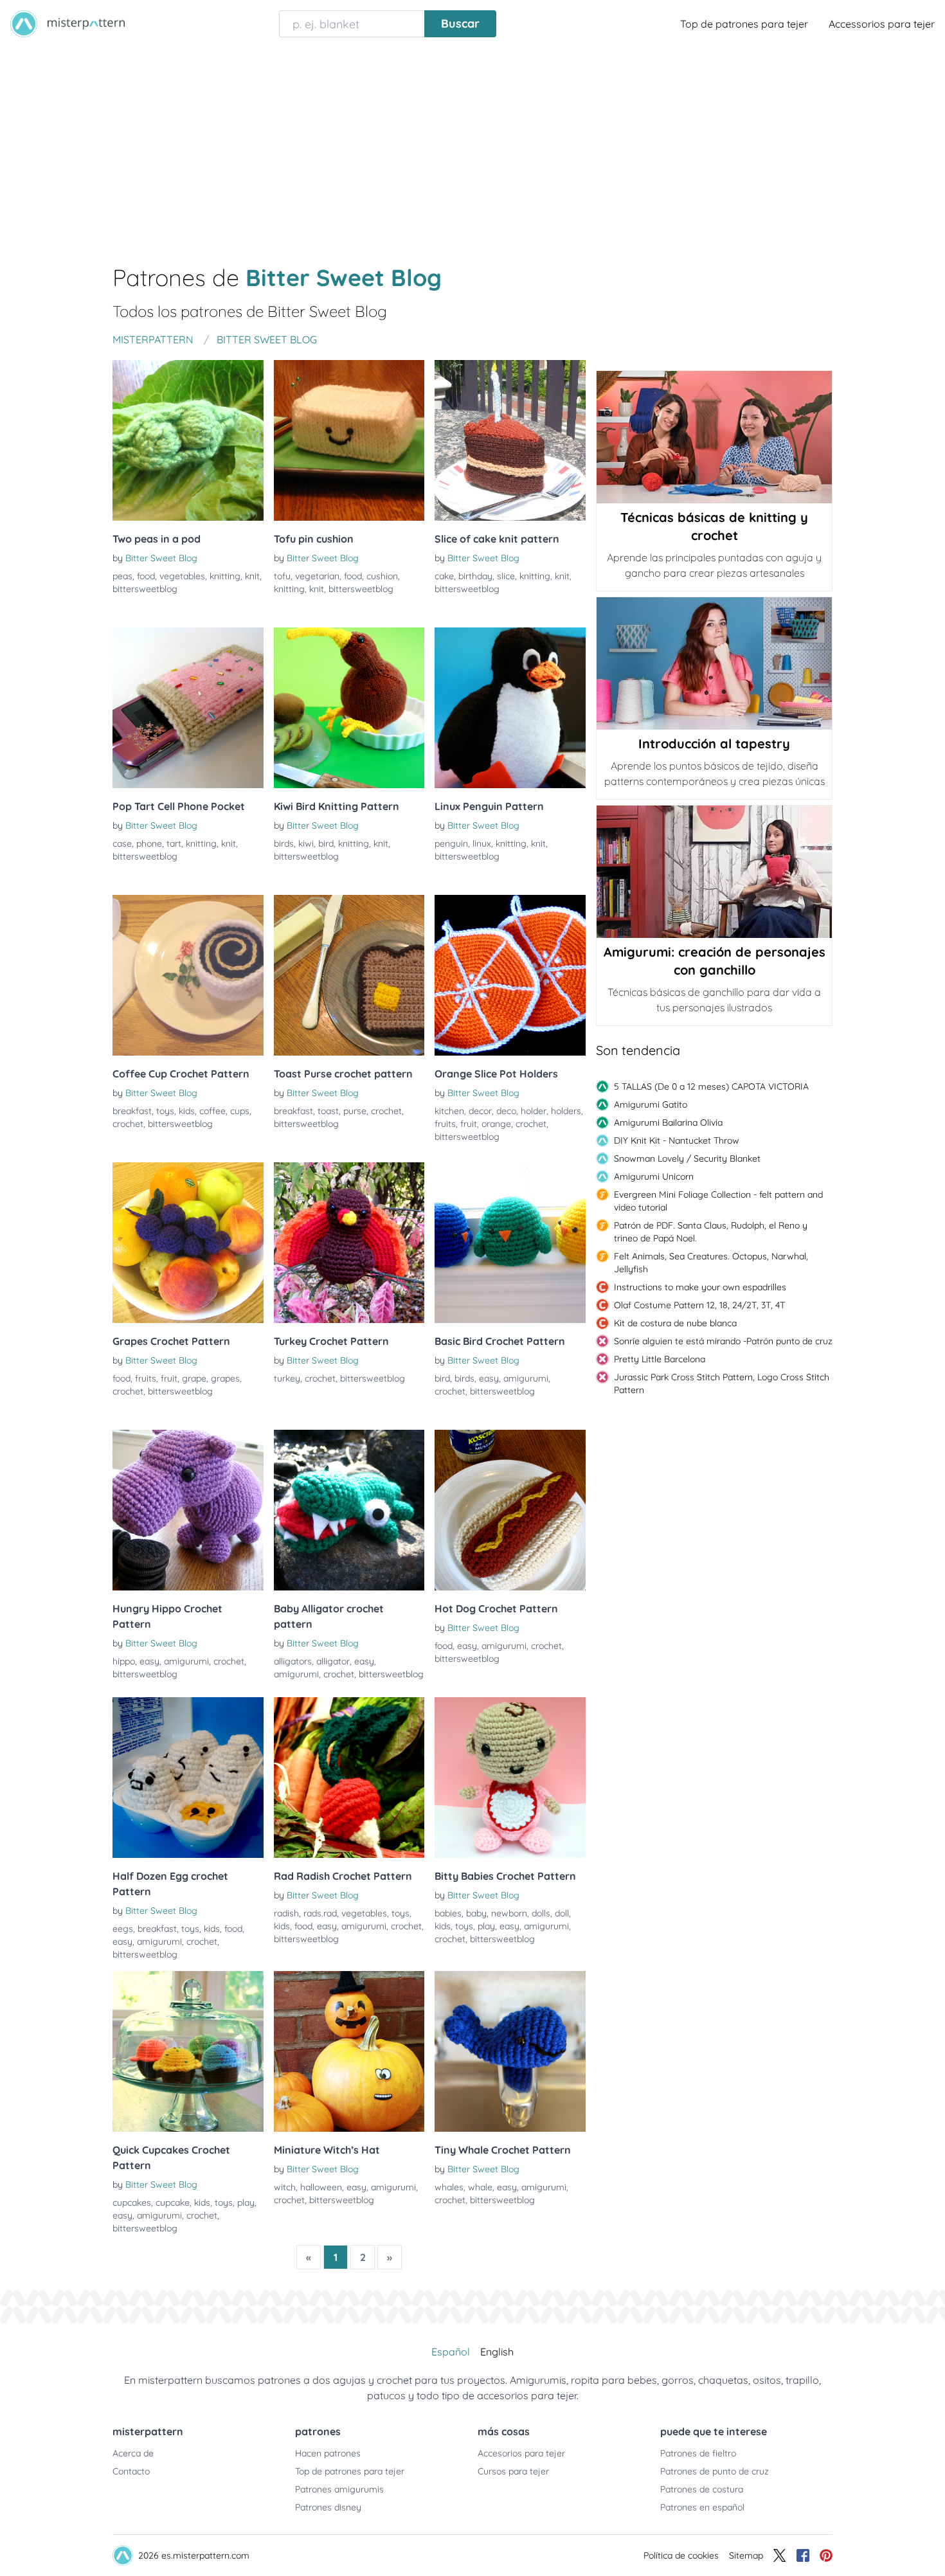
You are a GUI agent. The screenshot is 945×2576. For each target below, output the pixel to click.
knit (252, 576)
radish (286, 1913)
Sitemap (746, 2555)
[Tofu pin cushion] (349, 440)
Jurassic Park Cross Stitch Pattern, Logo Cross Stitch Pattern (722, 1383)
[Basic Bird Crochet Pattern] (510, 1243)
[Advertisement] (473, 144)
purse (355, 1111)
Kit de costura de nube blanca (675, 1323)
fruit (469, 1124)
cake (444, 576)
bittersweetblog (145, 589)
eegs (123, 1929)
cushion (382, 576)
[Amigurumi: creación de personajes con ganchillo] (714, 872)
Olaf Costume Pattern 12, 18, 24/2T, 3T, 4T (699, 1305)
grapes (225, 1378)
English (497, 2352)
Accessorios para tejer (882, 24)
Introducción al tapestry (714, 743)
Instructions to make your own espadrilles (700, 1287)
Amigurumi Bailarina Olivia (668, 1122)
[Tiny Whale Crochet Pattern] (510, 2051)
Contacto (131, 2471)
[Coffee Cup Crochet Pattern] (188, 975)
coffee (212, 1111)
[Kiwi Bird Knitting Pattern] (349, 708)
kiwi (306, 843)
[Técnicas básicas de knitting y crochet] (714, 437)
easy (489, 1378)
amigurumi (526, 1378)
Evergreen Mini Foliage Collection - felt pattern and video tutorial (718, 1201)
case (122, 843)
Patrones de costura (702, 2489)
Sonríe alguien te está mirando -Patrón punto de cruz (723, 1341)
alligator (333, 1661)
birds (284, 843)
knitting (225, 576)
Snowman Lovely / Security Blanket (687, 1158)
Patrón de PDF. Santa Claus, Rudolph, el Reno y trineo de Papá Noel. (711, 1232)
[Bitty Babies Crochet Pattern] (510, 1778)
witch (285, 2187)
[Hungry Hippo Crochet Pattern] (188, 1510)
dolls (541, 1913)
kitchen (449, 1111)
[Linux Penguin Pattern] (510, 708)
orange (496, 1124)
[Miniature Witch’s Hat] (349, 2051)
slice (506, 576)
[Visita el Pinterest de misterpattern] (826, 2555)
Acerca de (133, 2453)
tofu (282, 576)
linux (482, 843)
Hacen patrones (328, 2453)
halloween (321, 2187)
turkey (287, 1378)
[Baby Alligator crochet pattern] (349, 1510)
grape (194, 1378)
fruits (445, 1124)
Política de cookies (681, 2555)
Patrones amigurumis (339, 2489)
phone (149, 843)
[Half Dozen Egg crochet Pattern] (188, 1778)
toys (165, 1111)
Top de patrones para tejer (744, 24)
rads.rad (320, 1913)
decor (480, 1111)
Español (451, 2352)
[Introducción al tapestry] (714, 663)
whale (480, 2187)
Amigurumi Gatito (651, 1104)
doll (562, 1913)
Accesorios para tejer (521, 2453)
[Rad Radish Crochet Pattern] (349, 1778)
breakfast (132, 1111)
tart (174, 843)
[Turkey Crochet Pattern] (349, 1243)
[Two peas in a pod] (188, 440)
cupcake (173, 2202)
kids (187, 1111)
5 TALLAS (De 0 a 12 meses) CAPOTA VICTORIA (711, 1086)
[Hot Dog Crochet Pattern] (510, 1510)
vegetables (182, 576)
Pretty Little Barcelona (660, 1359)
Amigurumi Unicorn (654, 1176)
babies (448, 1913)
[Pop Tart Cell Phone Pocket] (188, 708)
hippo (124, 1661)
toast (328, 1111)
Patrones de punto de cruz (715, 2471)
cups (240, 1111)
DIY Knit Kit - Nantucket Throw (677, 1140)
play (486, 1926)
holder (534, 1111)
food (146, 576)
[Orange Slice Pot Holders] (510, 975)
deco (506, 1111)
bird (326, 843)
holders (566, 1111)
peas (122, 576)
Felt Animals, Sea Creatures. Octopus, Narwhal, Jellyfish (711, 1263)
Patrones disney (328, 2507)
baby (476, 1913)
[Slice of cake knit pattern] (510, 440)
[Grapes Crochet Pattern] (188, 1243)
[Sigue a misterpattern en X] (780, 2555)
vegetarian (317, 576)
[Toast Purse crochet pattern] (349, 975)
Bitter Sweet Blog (161, 558)
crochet (128, 1124)
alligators (293, 1661)
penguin (451, 843)
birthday (475, 576)
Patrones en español (702, 2507)
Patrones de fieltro (698, 2453)
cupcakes (132, 2202)
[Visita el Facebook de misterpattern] (803, 2555)
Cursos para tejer (513, 2471)
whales (449, 2187)
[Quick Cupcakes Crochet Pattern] (188, 2051)
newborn (509, 1913)
